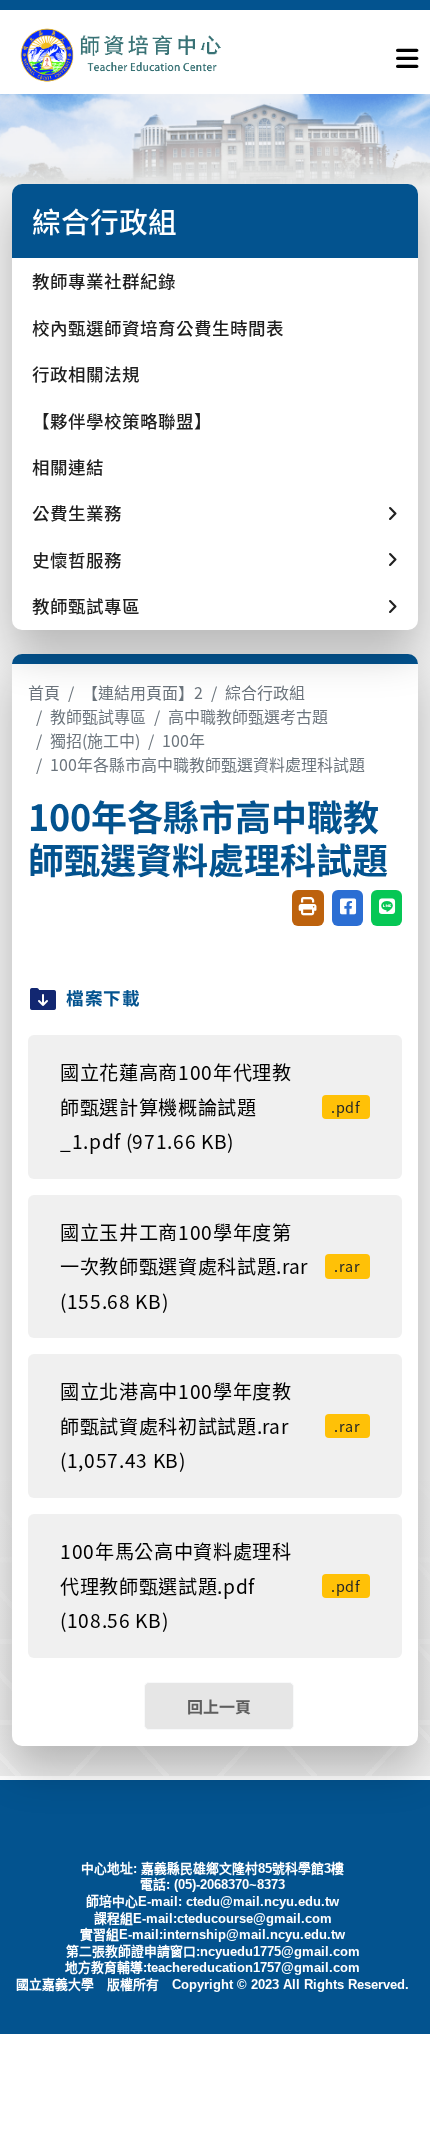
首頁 (44, 692)
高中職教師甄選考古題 (248, 716)
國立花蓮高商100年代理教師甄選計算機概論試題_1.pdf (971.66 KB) (210, 1106)
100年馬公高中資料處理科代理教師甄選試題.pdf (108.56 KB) (210, 1585)
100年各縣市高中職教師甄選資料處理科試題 (207, 764)
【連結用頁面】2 (142, 692)
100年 (183, 740)
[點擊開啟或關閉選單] (407, 54)
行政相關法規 (86, 373)
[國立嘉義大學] (120, 54)
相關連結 (68, 466)
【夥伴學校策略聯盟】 (122, 420)
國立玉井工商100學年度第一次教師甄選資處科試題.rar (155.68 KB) (210, 1266)
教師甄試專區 (98, 716)
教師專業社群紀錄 (104, 280)
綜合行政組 (265, 692)
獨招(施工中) (95, 740)
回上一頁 (219, 1706)
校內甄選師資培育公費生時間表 (158, 327)
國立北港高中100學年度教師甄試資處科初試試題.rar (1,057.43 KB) (210, 1425)
